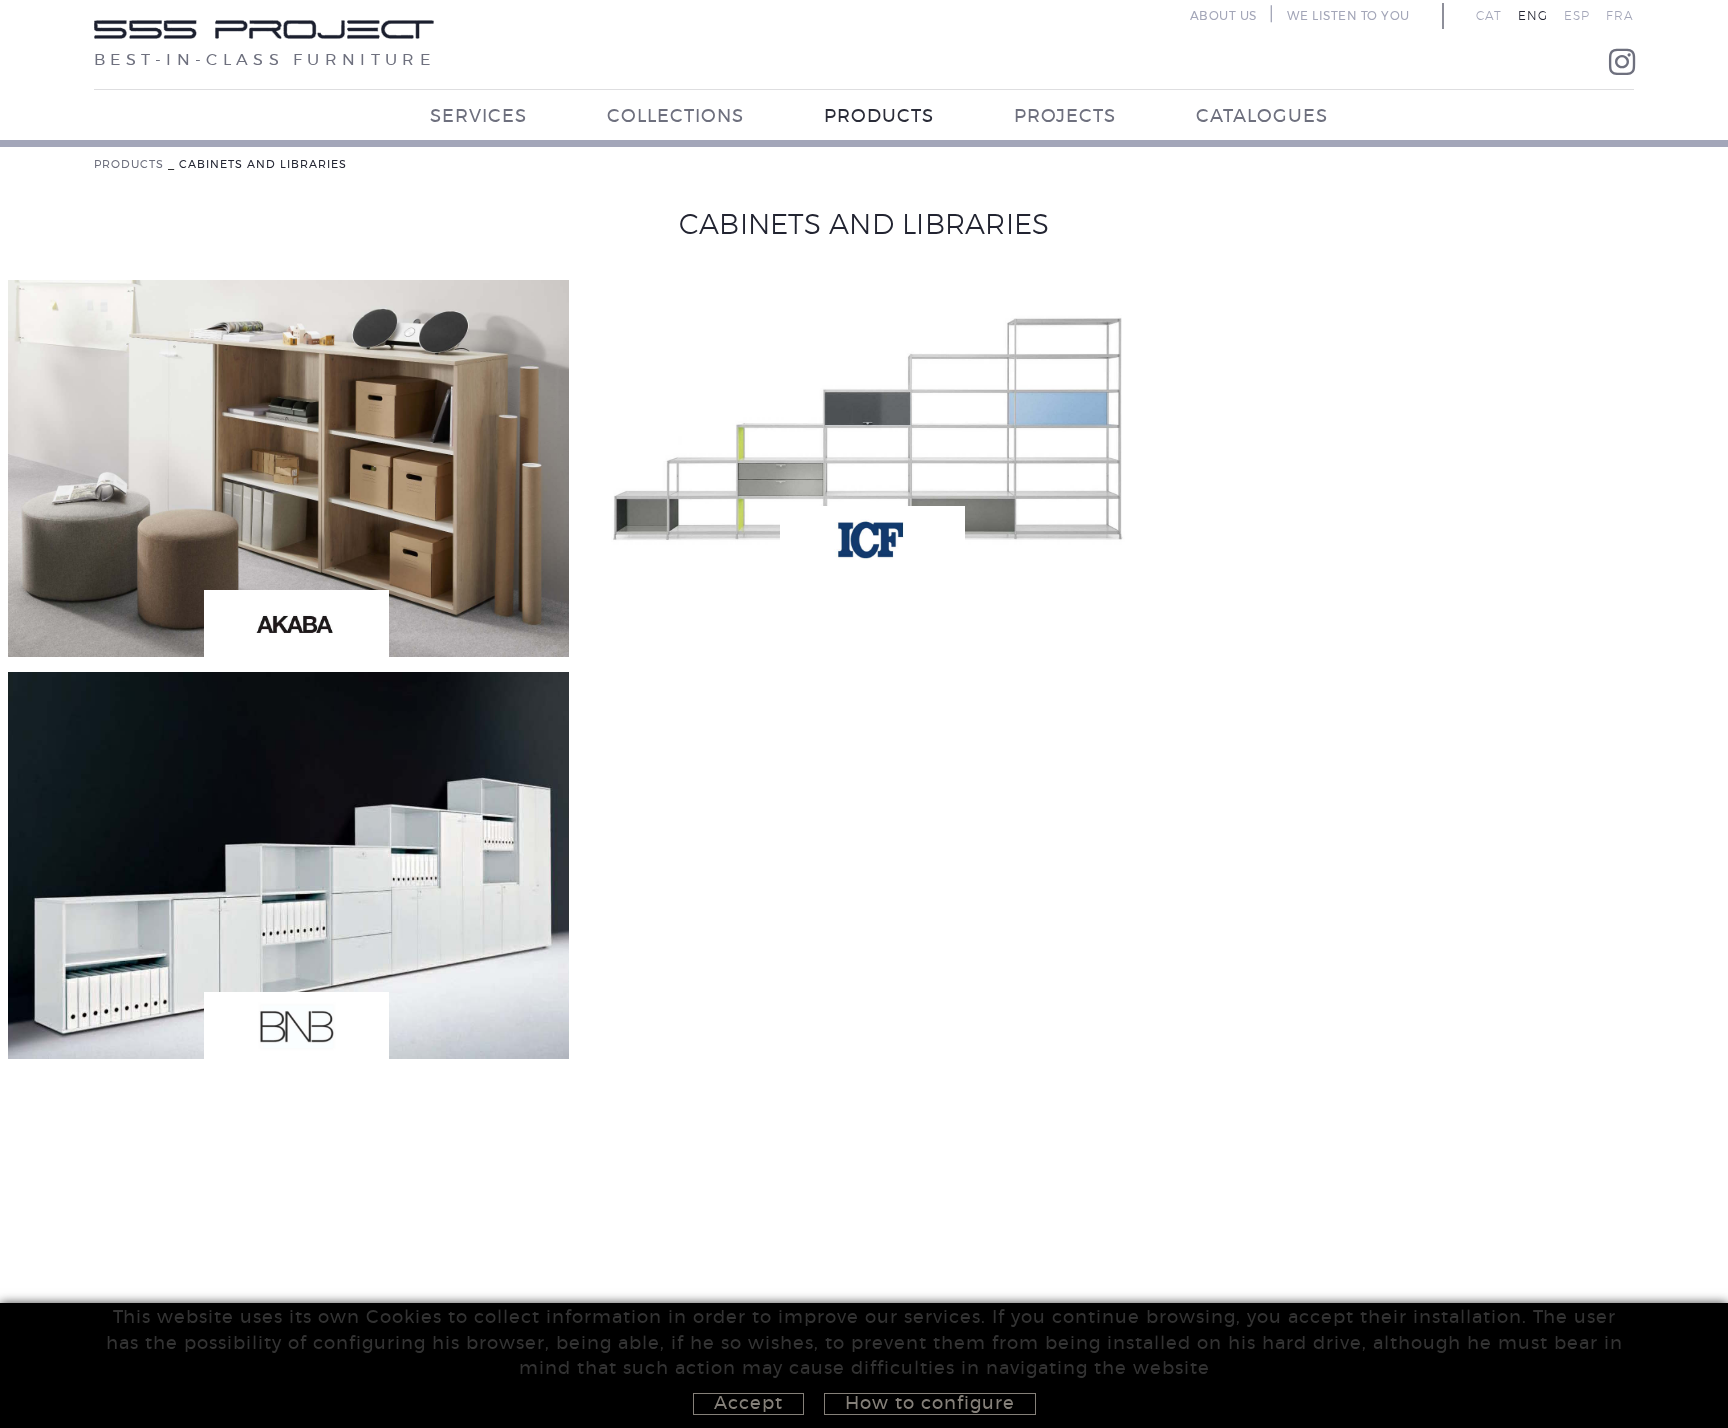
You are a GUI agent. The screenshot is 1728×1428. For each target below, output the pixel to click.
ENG (1533, 16)
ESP (1577, 16)
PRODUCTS (129, 164)
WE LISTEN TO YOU (1348, 16)
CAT (1489, 16)
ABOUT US (1223, 16)
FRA (1620, 16)
